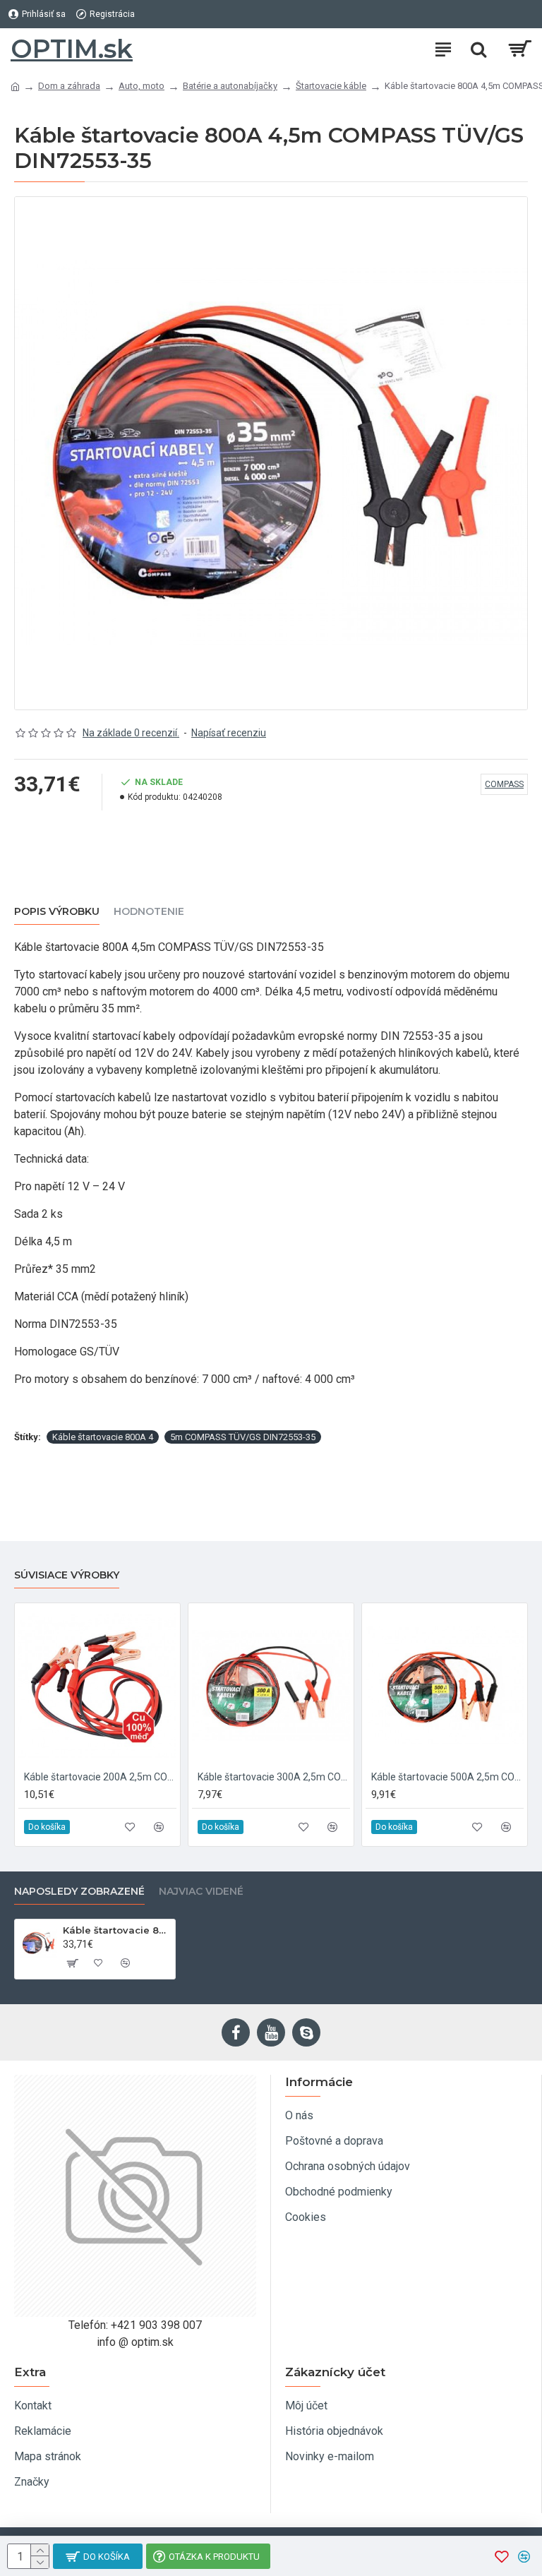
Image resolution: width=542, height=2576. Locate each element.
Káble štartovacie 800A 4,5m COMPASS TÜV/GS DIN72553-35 (116, 1930)
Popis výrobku (57, 912)
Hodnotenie (149, 912)
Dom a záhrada (69, 86)
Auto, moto (141, 86)
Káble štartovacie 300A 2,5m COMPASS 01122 (274, 1777)
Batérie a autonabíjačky (230, 86)
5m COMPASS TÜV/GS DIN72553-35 (243, 1437)
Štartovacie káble (331, 86)
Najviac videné (201, 1892)
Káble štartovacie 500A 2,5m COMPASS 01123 (447, 1777)
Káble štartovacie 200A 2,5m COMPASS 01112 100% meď (100, 1777)
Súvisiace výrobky (67, 1575)
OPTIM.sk (72, 49)
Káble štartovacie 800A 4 (103, 1437)
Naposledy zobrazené (79, 1892)
